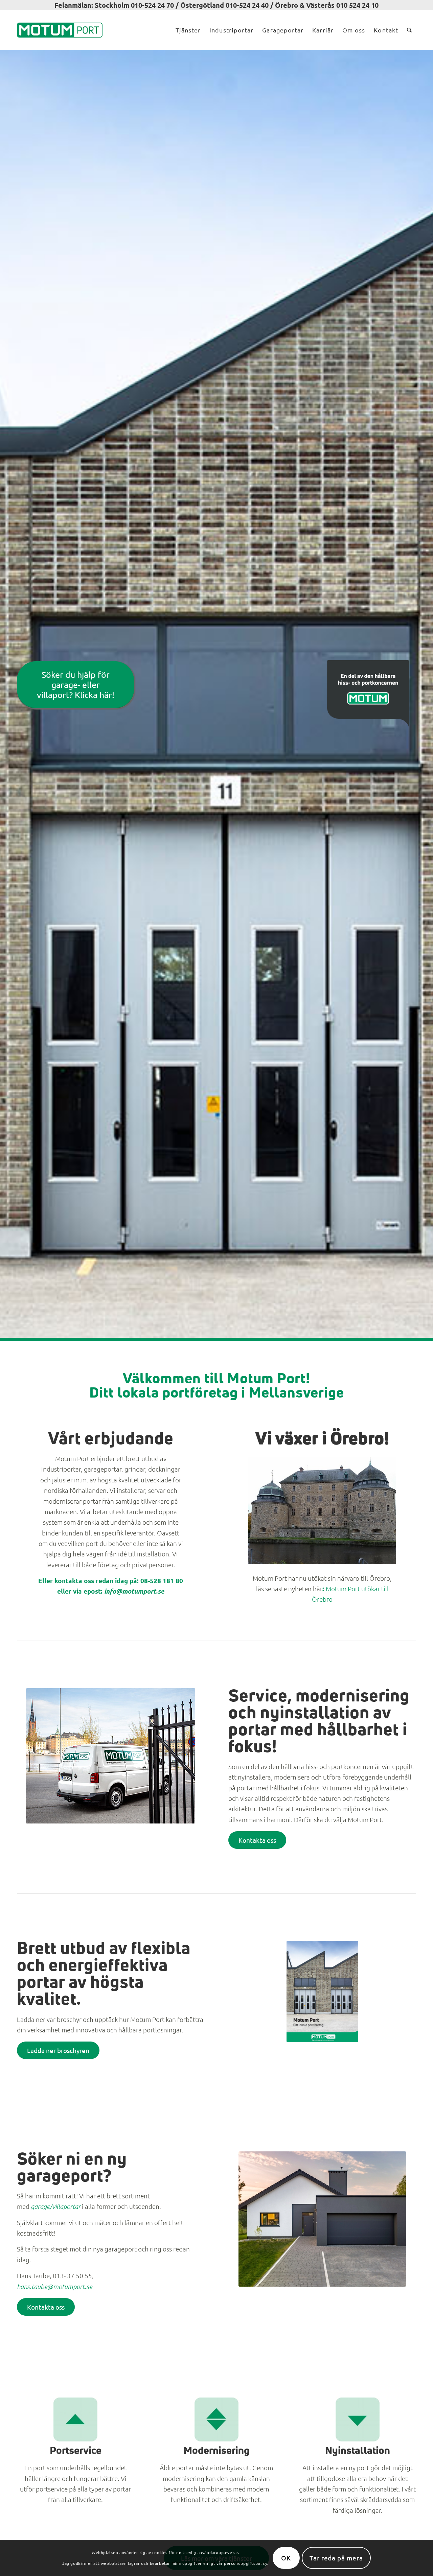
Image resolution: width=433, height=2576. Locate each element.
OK (286, 2558)
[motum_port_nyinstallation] (358, 2419)
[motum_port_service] (75, 2419)
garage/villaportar (56, 2206)
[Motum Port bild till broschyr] (322, 1991)
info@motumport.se (134, 1591)
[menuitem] (188, 30)
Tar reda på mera (336, 2558)
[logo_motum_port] (60, 30)
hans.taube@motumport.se (54, 2286)
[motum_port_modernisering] (216, 2419)
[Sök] (409, 30)
